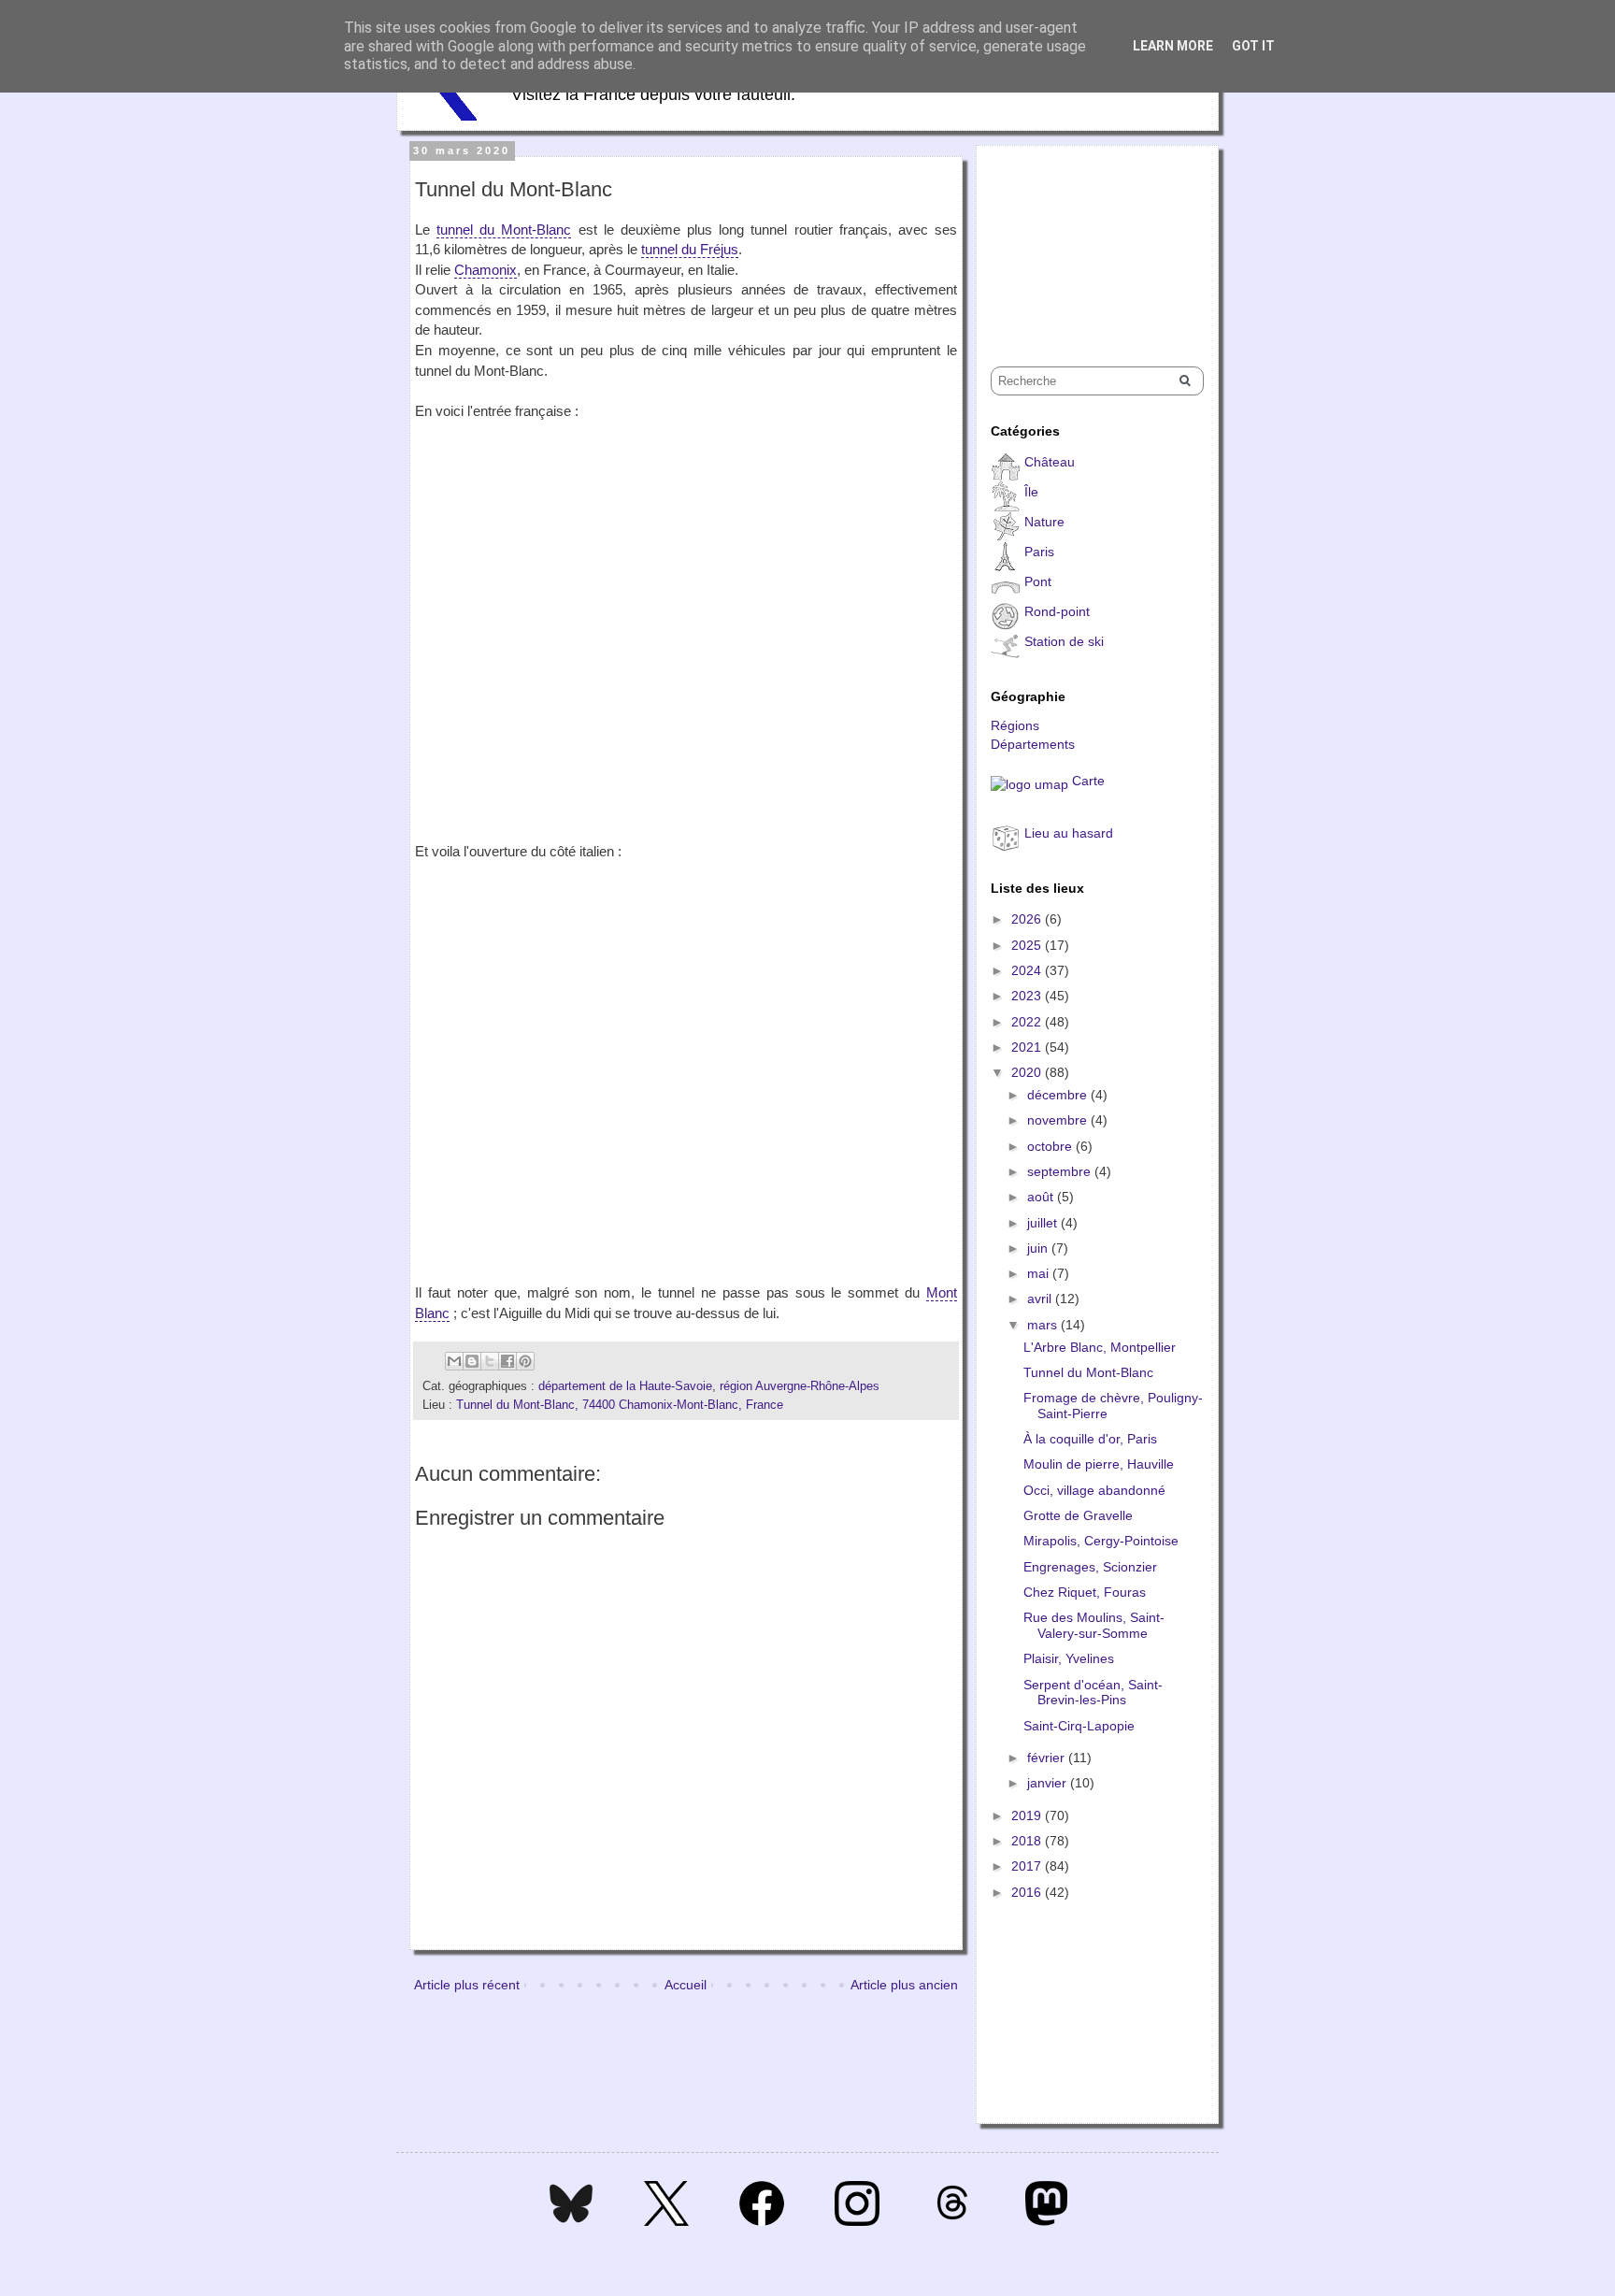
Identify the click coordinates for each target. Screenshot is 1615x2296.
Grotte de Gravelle (1078, 1515)
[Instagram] (857, 2221)
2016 (1028, 1892)
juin (1039, 1248)
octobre (1051, 1146)
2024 (1028, 970)
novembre (1059, 1120)
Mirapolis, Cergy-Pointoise (1101, 1541)
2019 (1028, 1815)
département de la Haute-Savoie (625, 1386)
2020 (1028, 1072)
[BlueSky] (571, 2221)
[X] (666, 2221)
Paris (1039, 552)
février (1048, 1758)
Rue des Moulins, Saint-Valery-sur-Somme (1094, 1625)
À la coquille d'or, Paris (1090, 1439)
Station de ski (1064, 641)
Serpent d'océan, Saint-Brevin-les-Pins (1093, 1693)
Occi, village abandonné (1094, 1490)
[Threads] (952, 2221)
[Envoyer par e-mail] (454, 1361)
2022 (1028, 1022)
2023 (1028, 996)
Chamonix (486, 270)
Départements (1033, 744)
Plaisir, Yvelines (1069, 1658)
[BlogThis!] (472, 1361)
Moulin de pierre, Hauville (1099, 1464)
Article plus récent (467, 1985)
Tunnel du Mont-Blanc (1088, 1372)
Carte (1088, 781)
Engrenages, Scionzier (1090, 1567)
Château (1050, 462)
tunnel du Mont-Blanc (504, 230)
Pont (1038, 581)
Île (1031, 492)
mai (1040, 1273)
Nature (1044, 522)
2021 (1028, 1047)
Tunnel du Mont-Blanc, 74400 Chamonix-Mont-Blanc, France (620, 1405)
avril (1041, 1299)
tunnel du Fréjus (690, 249)
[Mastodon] (1046, 2221)
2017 (1028, 1866)
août (1042, 1197)
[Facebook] (762, 2221)
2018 (1028, 1841)
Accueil (686, 1985)
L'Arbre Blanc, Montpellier (1100, 1347)
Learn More (1173, 46)
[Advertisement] (1084, 239)
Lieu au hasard (1069, 833)
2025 (1028, 945)
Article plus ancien (904, 1985)
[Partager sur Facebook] (507, 1361)
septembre (1061, 1171)
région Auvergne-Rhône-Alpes (800, 1386)
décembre (1059, 1095)
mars (1044, 1325)
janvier (1049, 1783)
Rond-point (1057, 611)
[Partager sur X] (490, 1361)
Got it (1253, 46)
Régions (1015, 725)
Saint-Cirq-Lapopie (1079, 1726)
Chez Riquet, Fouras (1085, 1592)
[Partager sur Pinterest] (525, 1361)
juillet (1044, 1223)
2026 (1028, 919)
